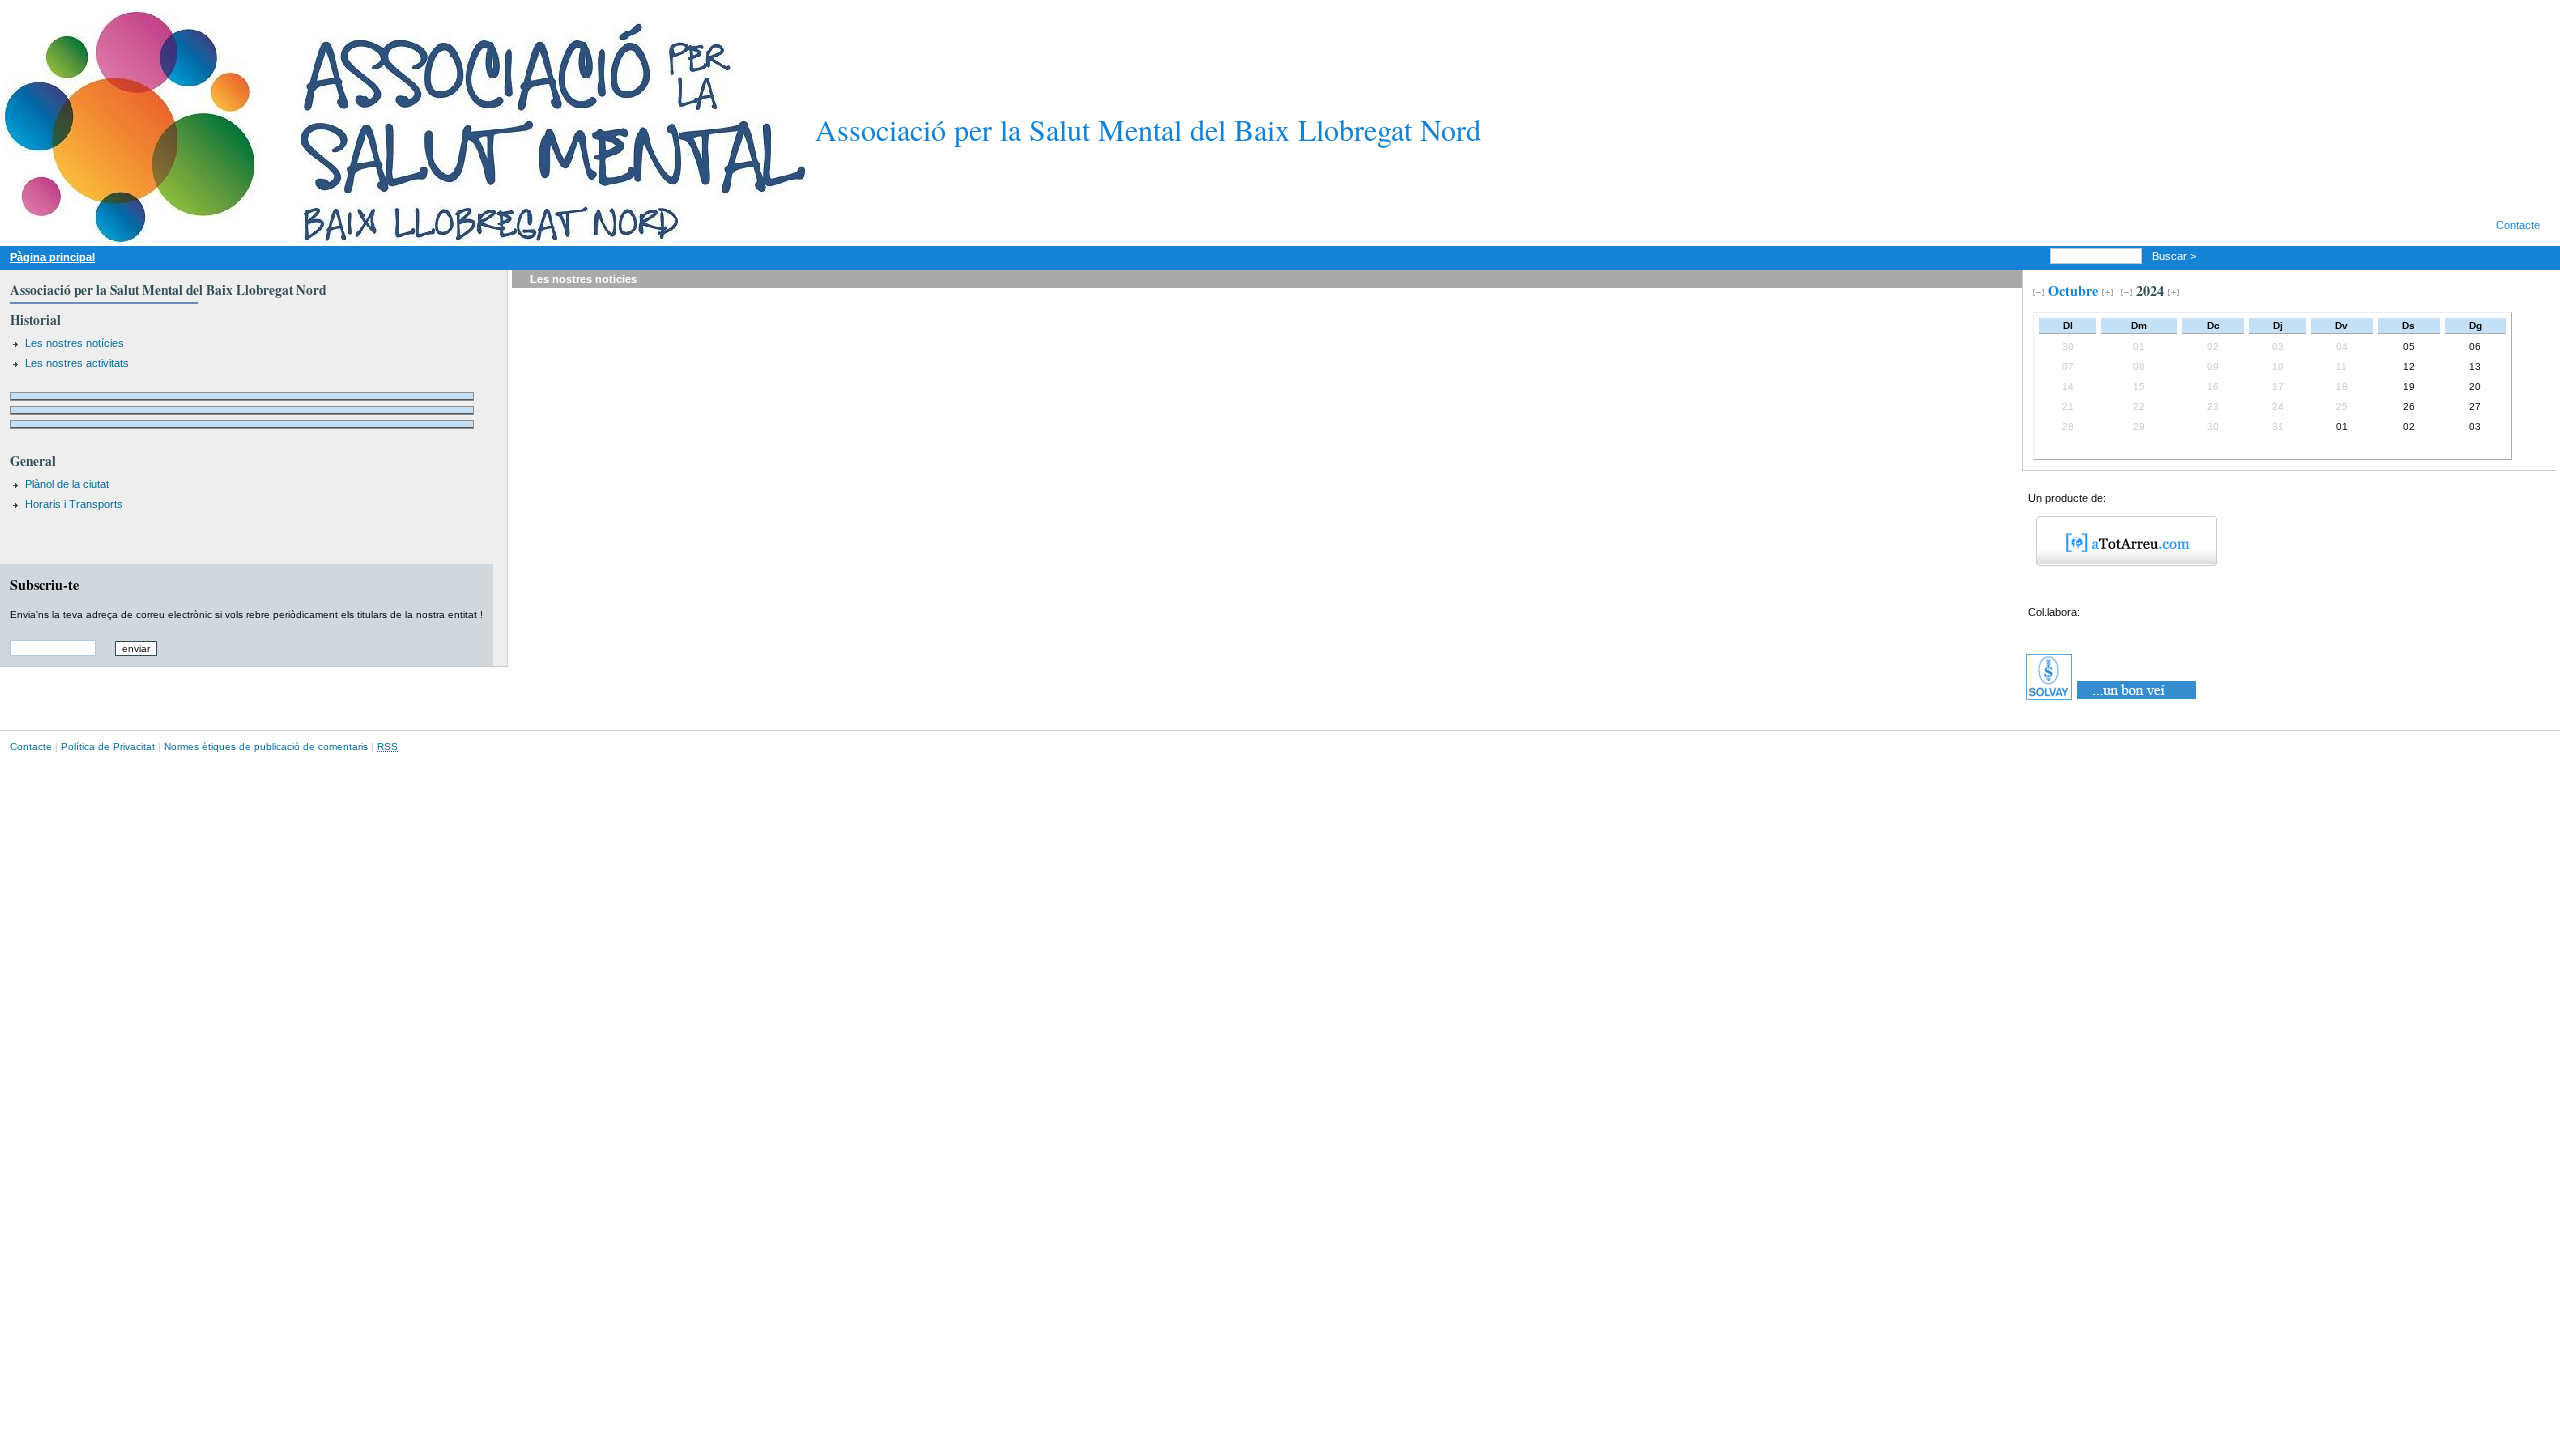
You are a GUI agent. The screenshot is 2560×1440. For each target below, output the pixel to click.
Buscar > (2175, 256)
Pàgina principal (52, 257)
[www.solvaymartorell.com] (2112, 700)
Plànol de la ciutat (67, 484)
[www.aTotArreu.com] (2119, 562)
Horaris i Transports (74, 504)
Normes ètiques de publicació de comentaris (266, 746)
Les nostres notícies (74, 343)
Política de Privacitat (108, 746)
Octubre (2073, 290)
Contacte (2518, 225)
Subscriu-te (44, 584)
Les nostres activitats (77, 363)
